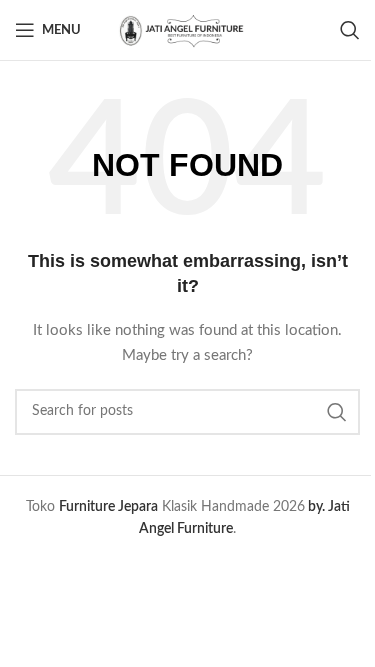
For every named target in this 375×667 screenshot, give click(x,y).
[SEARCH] (337, 412)
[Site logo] (188, 30)
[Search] (350, 30)
